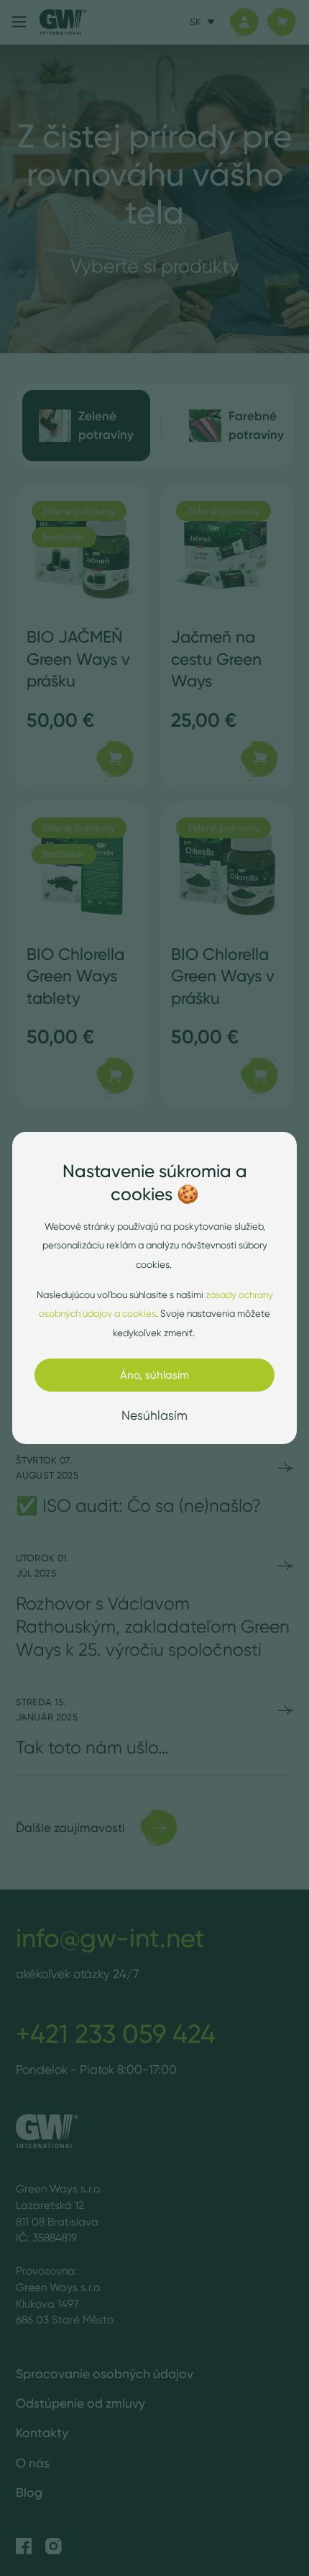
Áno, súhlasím (154, 1375)
